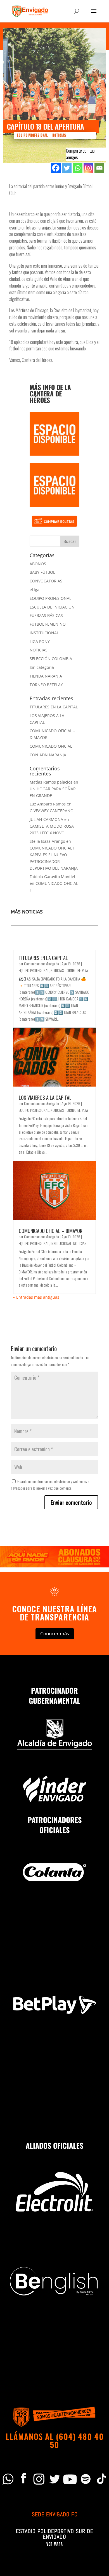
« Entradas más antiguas (36, 1297)
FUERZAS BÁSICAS (46, 615)
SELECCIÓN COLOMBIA (51, 659)
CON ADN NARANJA (48, 755)
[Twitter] (67, 168)
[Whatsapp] (78, 168)
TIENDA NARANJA (46, 676)
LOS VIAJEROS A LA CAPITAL (45, 1098)
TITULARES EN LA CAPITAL (54, 707)
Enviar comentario (71, 1502)
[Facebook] (56, 168)
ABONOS (38, 564)
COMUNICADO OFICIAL (51, 746)
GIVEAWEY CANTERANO (52, 811)
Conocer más (55, 1633)
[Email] (99, 168)
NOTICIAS (59, 135)
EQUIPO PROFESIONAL (32, 135)
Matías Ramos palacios (51, 782)
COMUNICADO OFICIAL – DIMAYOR (51, 1231)
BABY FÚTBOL (42, 572)
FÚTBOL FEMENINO (48, 624)
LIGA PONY (40, 641)
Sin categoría (42, 667)
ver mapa (54, 2544)
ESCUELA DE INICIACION (52, 607)
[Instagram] (88, 168)
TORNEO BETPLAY (46, 685)
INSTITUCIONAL (44, 633)
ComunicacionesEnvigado (42, 964)
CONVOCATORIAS (46, 581)
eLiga (35, 590)
